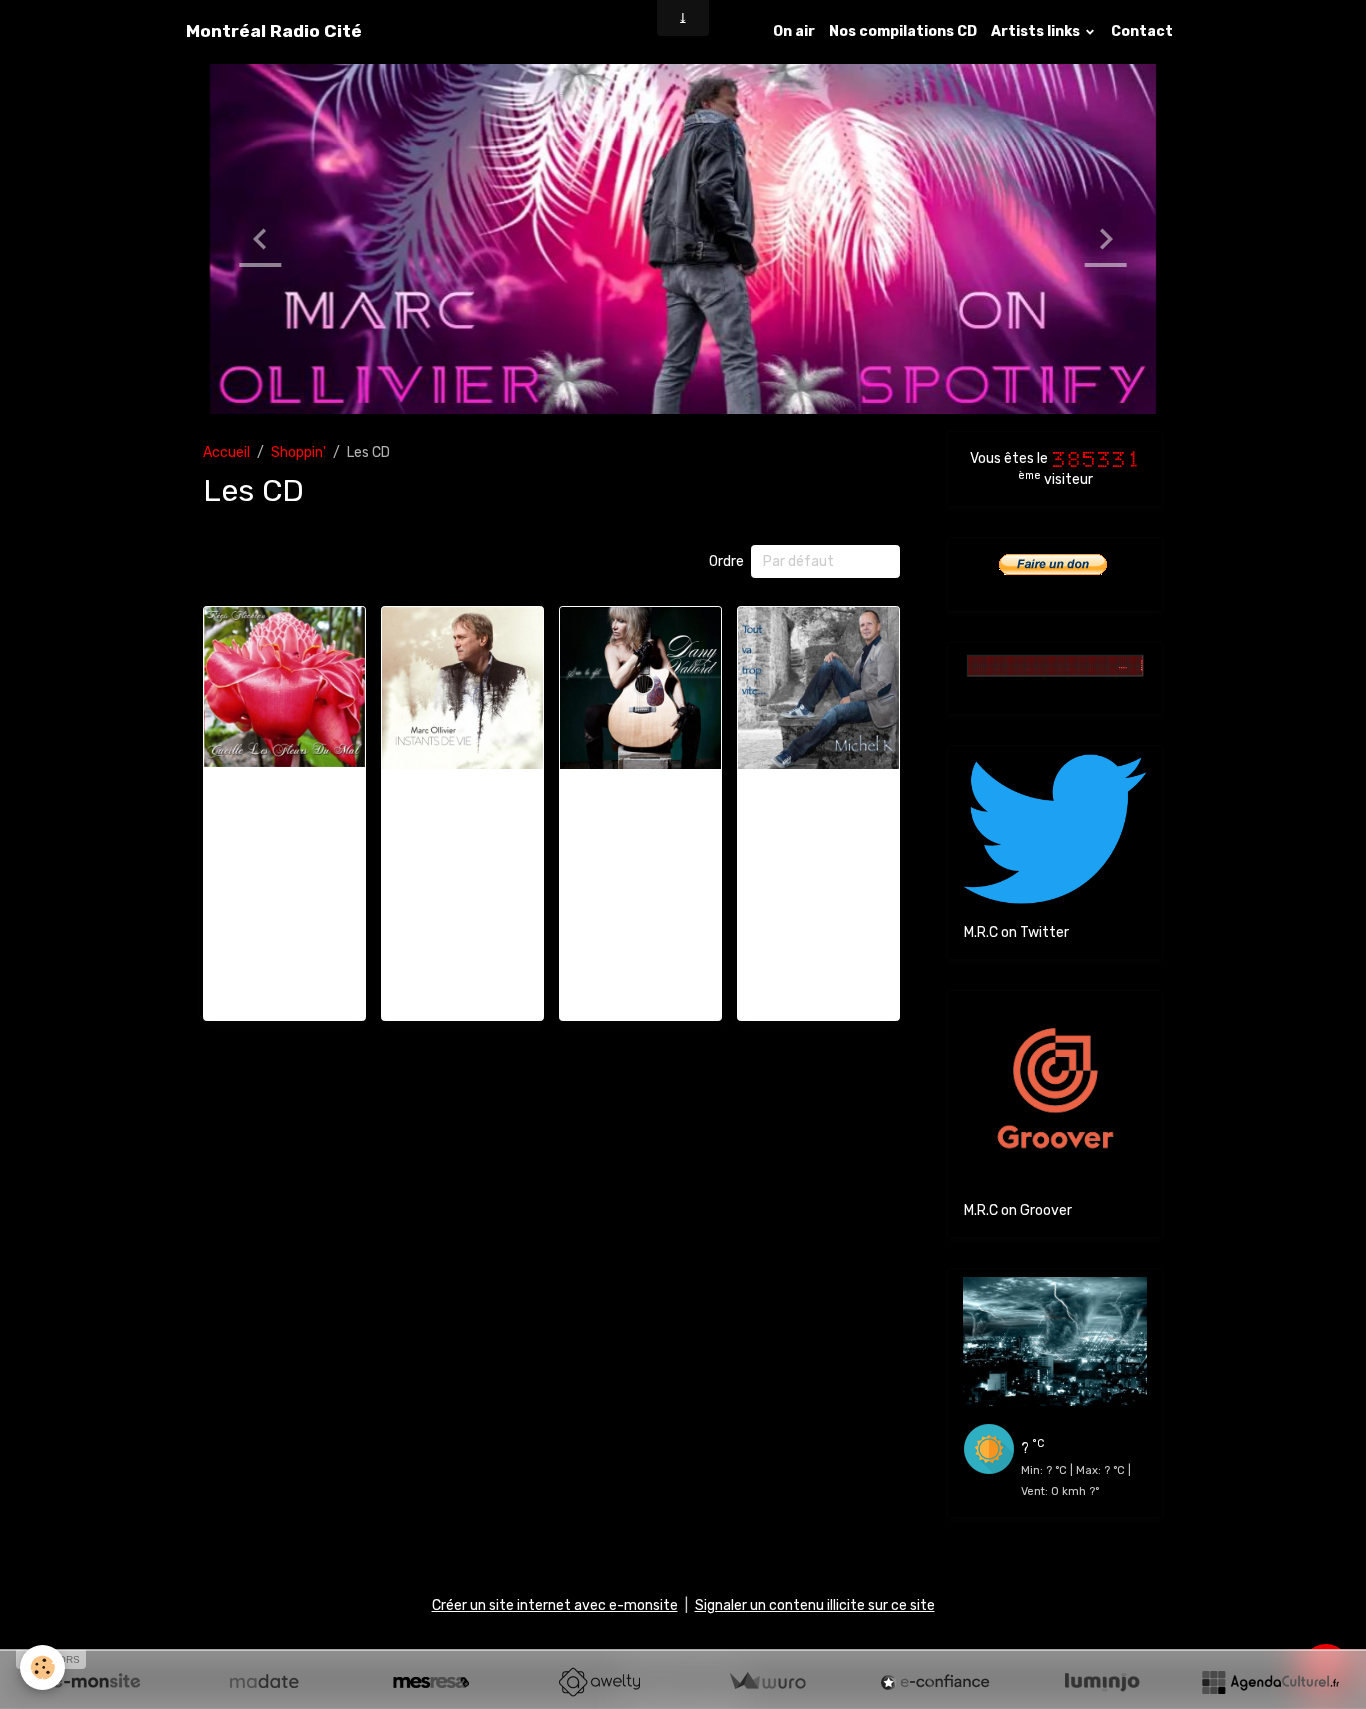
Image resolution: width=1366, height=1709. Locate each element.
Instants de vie (462, 789)
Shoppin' (298, 452)
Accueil (226, 452)
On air (794, 31)
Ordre (726, 561)
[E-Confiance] (935, 1682)
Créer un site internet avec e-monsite (555, 1605)
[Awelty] (599, 1682)
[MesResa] (431, 1682)
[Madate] (264, 1682)
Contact (1142, 31)
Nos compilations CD (903, 31)
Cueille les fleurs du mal (284, 797)
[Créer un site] (96, 1682)
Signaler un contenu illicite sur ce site (815, 1605)
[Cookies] (42, 1667)
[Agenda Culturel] (1270, 1682)
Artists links (1037, 31)
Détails (284, 993)
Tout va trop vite (819, 789)
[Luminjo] (1102, 1682)
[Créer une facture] (767, 1682)
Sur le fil (640, 789)
